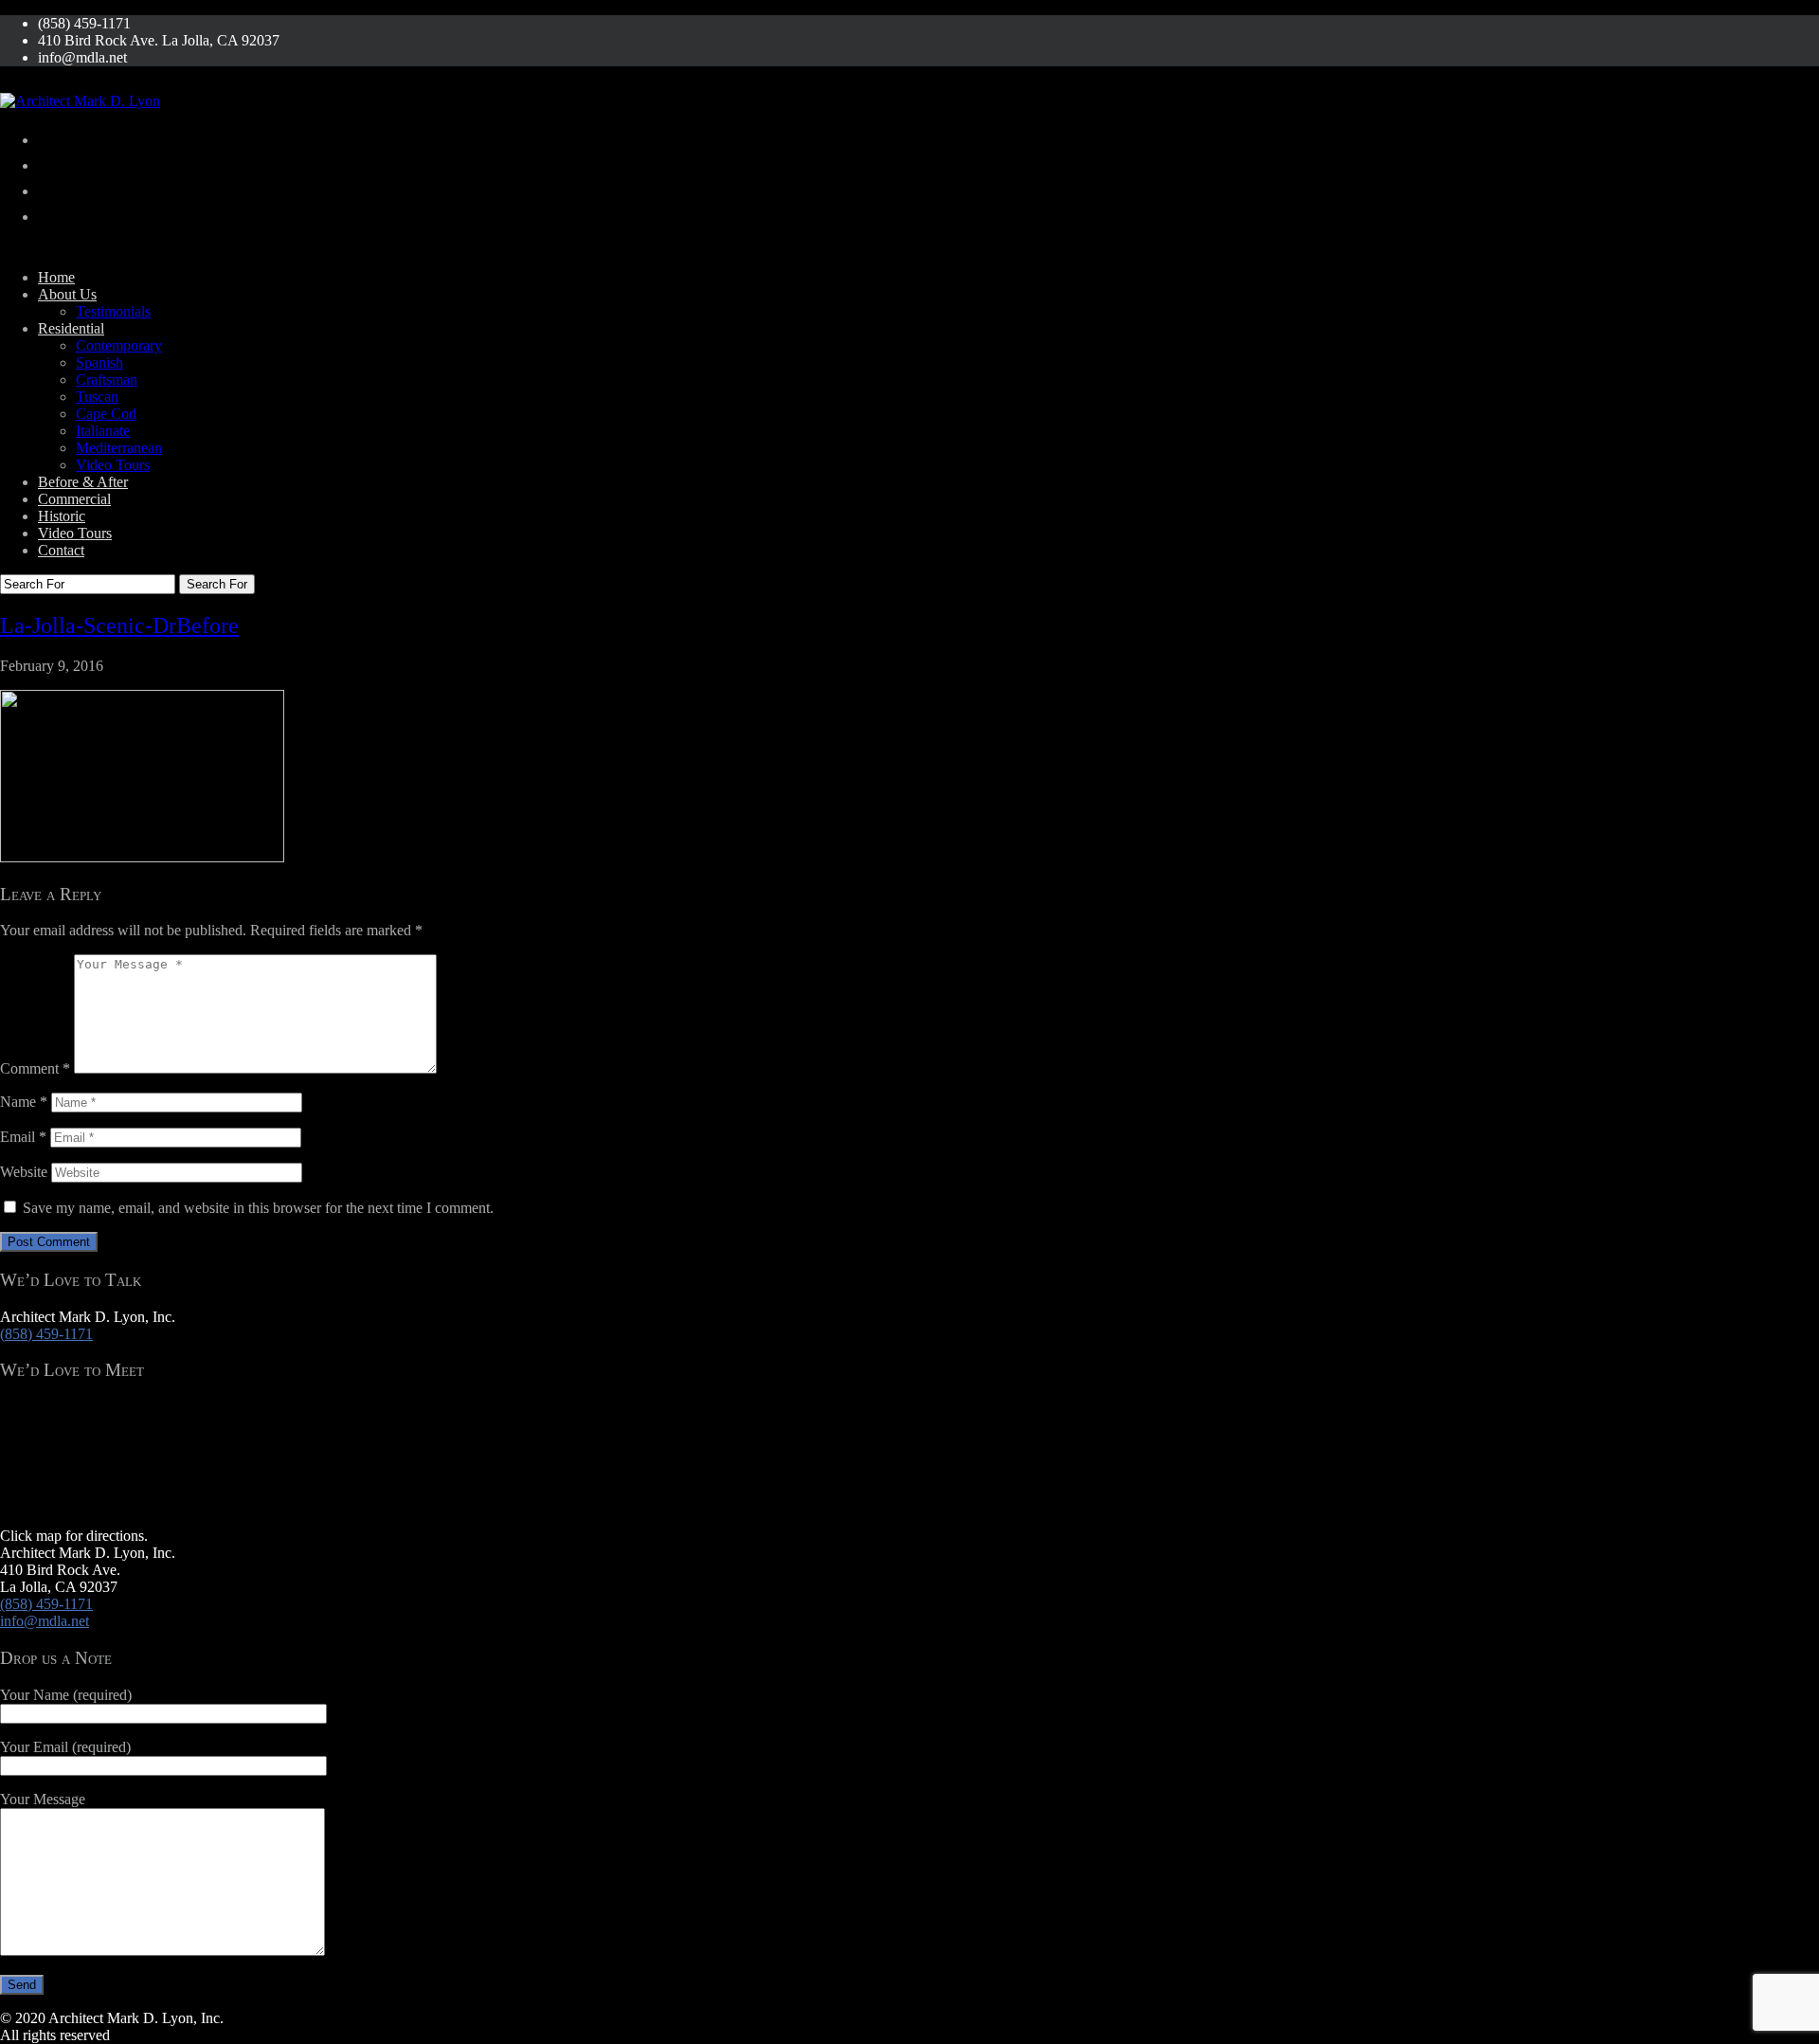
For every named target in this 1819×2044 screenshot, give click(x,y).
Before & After (83, 482)
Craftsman (107, 380)
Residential (71, 328)
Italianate (103, 431)
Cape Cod (106, 414)
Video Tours (113, 465)
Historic (62, 516)
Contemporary (119, 345)
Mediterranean (119, 448)
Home (56, 277)
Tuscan (97, 397)
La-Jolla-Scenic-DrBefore (119, 625)
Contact (61, 550)
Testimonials (113, 311)
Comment (35, 1068)
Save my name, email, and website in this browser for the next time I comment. (258, 1208)
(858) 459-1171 (46, 1334)
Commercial (74, 499)
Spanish (99, 362)
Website (24, 1172)
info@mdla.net (45, 1621)
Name (24, 1102)
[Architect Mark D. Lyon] (80, 101)
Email (23, 1137)
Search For (217, 584)
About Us (67, 294)
